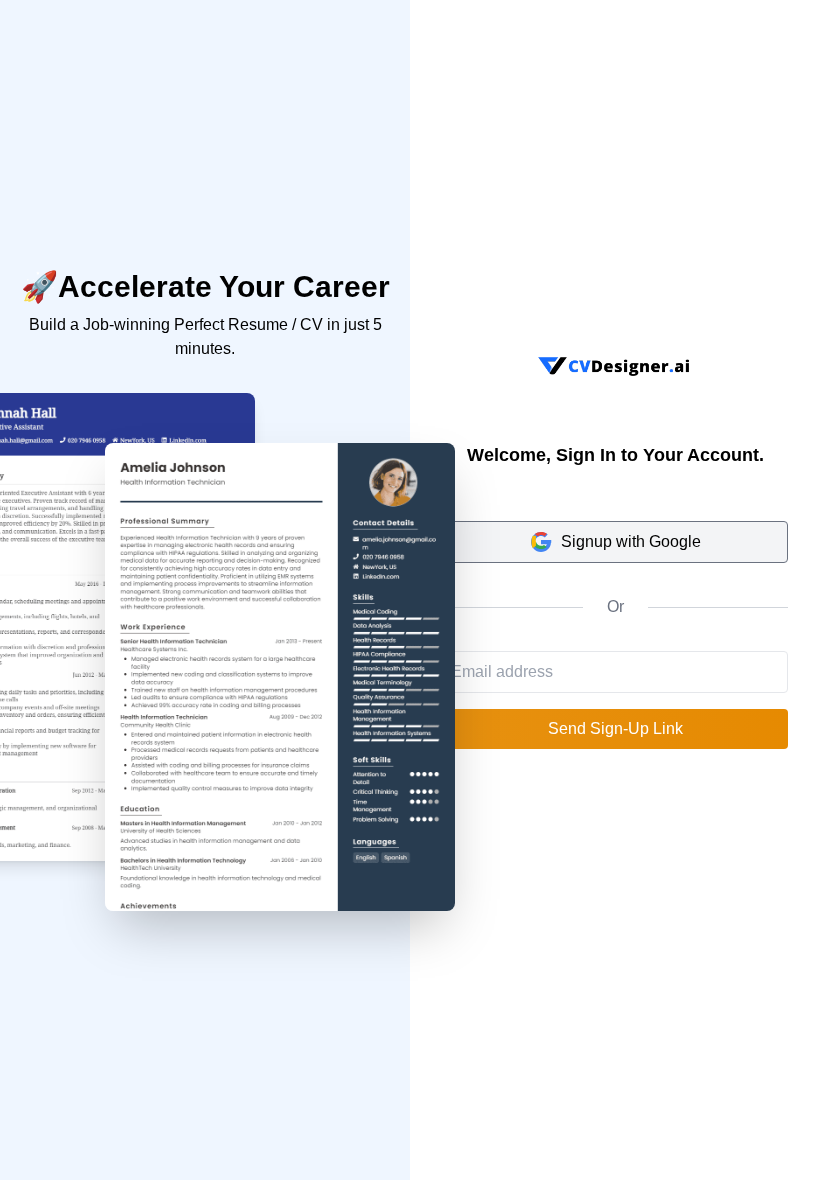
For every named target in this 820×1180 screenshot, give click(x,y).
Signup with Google (631, 541)
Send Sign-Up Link (615, 728)
